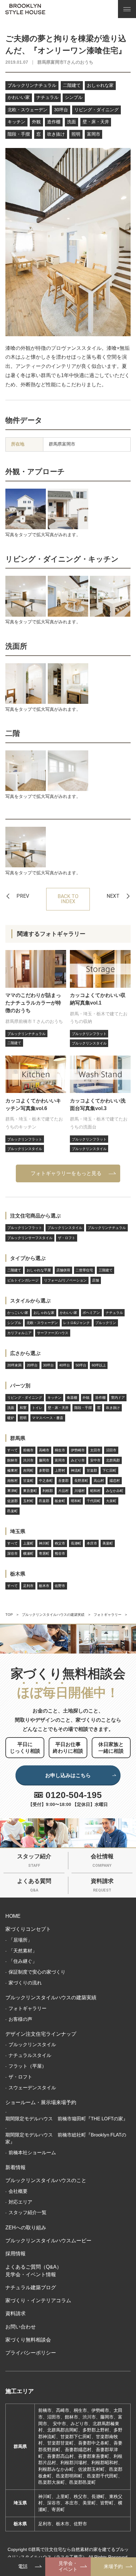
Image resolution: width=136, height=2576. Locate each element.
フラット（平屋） (28, 2066)
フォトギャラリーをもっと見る (66, 1173)
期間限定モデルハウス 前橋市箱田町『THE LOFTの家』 (67, 2119)
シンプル (74, 97)
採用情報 (15, 2253)
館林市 (12, 1460)
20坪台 (32, 1365)
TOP (9, 1615)
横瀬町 (28, 1553)
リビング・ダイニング (96, 110)
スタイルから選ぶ (30, 1301)
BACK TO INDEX (68, 899)
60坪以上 (99, 1365)
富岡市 (94, 134)
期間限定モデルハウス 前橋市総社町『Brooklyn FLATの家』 (66, 2138)
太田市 (95, 1450)
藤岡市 (44, 1460)
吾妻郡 (63, 1481)
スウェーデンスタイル (32, 2088)
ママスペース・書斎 (48, 1418)
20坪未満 (14, 1365)
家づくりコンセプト (28, 1929)
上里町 (28, 1543)
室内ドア (118, 1397)
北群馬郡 (113, 1460)
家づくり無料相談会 (28, 2340)
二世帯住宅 (84, 1270)
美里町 (108, 1543)
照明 (76, 134)
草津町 (12, 1491)
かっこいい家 (18, 1313)
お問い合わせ (21, 2327)
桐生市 (60, 1450)
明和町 (76, 1501)
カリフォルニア (19, 1333)
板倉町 (60, 1501)
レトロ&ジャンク (77, 1323)
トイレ (37, 1408)
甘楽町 (28, 1481)
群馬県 (18, 1438)
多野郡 (44, 1470)
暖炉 (11, 1418)
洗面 (71, 122)
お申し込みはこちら (68, 1775)
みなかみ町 (115, 1491)
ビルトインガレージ (23, 1280)
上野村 (60, 1470)
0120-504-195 (74, 1795)
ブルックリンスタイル (65, 1228)
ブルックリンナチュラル (32, 85)
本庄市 (92, 1543)
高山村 (99, 1481)
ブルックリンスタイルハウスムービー (48, 2240)
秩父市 (60, 1543)
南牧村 (12, 1481)
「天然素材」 (23, 1951)
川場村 (80, 1491)
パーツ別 (20, 1385)
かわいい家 (19, 97)
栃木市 (44, 1586)
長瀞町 (76, 1543)
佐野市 (60, 1586)
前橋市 (28, 1450)
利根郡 (48, 1491)
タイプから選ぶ (28, 1258)
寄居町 (44, 1553)
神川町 (44, 1543)
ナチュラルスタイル (30, 2055)
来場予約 (113, 2566)
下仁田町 (109, 1470)
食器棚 (72, 1397)
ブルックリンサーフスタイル (30, 1238)
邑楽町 (12, 1511)
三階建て (106, 1270)
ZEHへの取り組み (26, 2227)
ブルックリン (106, 1323)
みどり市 (78, 1460)
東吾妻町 (30, 1491)
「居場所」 (20, 1940)
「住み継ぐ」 (23, 1961)
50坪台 (81, 1365)
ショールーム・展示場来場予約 (41, 2102)
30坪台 (61, 110)
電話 (23, 2566)
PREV (23, 896)
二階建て (72, 85)
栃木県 (18, 1574)
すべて (12, 1450)
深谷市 (12, 1553)
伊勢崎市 (78, 1450)
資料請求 (15, 2313)
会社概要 (18, 2191)
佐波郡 (12, 1501)
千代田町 (94, 1501)
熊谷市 (60, 1553)
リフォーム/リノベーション (65, 1280)
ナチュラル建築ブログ (31, 2287)
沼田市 (111, 1450)
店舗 (96, 1280)
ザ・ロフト (67, 1238)
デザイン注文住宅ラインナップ (41, 2034)
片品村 (63, 1491)
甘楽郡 (92, 1470)
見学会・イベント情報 (31, 2274)
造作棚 (54, 122)
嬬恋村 (115, 1481)
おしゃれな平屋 (39, 1270)
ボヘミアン (91, 1313)
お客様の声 (20, 2019)
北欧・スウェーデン (28, 110)
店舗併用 (63, 1270)
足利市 (28, 1586)
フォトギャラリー (108, 1615)
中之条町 (46, 1481)
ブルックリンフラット (25, 1228)
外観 (36, 122)
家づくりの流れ (25, 1983)
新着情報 (15, 2167)
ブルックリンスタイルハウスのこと (46, 2180)
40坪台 (65, 1365)
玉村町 (28, 1501)
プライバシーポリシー (31, 2353)
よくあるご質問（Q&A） (34, 2267)
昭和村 (95, 1491)
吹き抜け (56, 134)
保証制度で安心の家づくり (37, 1972)
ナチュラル (47, 97)
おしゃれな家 (100, 85)
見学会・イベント (68, 2566)
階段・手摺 (19, 134)
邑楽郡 (44, 1501)
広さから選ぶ (25, 1353)
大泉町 (111, 1501)
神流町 (76, 1470)
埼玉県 (18, 1531)
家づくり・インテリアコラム (38, 2300)
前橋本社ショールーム (32, 2153)
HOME (13, 1916)
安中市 (95, 1460)
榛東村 (12, 1470)
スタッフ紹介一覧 (28, 2213)
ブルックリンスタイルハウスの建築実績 (53, 1615)
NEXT (113, 896)
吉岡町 (28, 1470)
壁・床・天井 (96, 122)
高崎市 (44, 1450)
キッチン (16, 122)
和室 (23, 1408)
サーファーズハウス (53, 1333)
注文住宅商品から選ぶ (35, 1216)
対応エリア (20, 2202)
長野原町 (81, 1481)
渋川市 (28, 1460)
